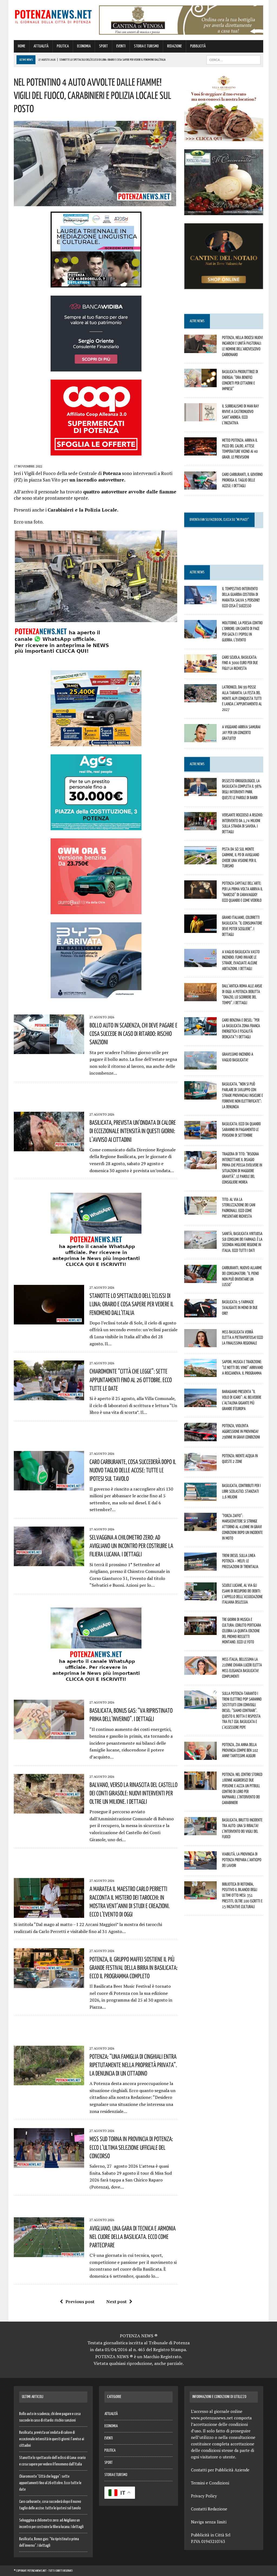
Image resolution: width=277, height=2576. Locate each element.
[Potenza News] (53, 16)
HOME (22, 46)
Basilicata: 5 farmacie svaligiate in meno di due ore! (240, 1307)
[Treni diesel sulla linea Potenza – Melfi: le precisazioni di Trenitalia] (200, 1567)
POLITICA (63, 46)
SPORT (103, 46)
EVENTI (121, 46)
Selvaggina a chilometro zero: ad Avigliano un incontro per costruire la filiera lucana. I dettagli (131, 1546)
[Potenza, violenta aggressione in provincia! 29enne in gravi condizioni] (200, 1437)
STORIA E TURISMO (146, 46)
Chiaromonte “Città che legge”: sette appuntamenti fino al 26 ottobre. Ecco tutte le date (131, 1379)
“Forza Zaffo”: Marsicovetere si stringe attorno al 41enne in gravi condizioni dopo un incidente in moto (242, 1527)
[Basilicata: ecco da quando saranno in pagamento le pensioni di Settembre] (200, 1136)
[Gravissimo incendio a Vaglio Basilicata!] (200, 1066)
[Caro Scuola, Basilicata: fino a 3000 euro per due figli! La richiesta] (200, 669)
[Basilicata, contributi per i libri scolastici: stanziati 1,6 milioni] (200, 1497)
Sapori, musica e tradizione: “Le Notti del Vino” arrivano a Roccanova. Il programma (243, 1367)
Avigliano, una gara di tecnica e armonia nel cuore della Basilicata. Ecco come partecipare (133, 2236)
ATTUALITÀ (41, 46)
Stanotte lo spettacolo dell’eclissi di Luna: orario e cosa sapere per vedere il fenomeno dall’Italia (132, 1304)
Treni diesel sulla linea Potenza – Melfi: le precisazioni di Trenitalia (240, 1561)
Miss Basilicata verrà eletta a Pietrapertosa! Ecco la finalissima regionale (243, 1337)
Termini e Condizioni (210, 2483)
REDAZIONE (174, 46)
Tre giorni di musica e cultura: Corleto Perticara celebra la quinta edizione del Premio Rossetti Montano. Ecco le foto (242, 1630)
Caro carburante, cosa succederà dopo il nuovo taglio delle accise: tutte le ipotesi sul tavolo (133, 1470)
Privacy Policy (204, 2496)
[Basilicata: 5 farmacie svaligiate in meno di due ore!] (200, 1314)
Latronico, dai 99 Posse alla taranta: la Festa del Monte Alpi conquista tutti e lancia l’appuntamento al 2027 (242, 698)
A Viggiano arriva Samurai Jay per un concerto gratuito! (241, 732)
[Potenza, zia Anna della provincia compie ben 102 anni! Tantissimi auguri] (200, 1756)
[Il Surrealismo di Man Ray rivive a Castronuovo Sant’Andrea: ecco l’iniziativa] (200, 418)
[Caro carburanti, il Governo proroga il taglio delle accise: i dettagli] (200, 486)
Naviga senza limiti (209, 2522)
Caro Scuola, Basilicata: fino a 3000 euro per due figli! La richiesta (240, 663)
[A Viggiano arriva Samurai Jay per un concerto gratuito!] (200, 739)
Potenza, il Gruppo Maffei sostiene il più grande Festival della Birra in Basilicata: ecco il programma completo (133, 1967)
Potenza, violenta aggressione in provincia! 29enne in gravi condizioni (241, 1431)
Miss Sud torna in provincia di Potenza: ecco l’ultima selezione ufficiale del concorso (131, 2147)
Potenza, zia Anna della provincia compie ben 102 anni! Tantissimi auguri (240, 1750)
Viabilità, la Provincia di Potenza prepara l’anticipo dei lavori (242, 1860)
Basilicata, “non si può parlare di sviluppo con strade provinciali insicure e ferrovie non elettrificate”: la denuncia (243, 1095)
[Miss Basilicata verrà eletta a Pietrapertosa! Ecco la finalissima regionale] (200, 1343)
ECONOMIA (84, 46)
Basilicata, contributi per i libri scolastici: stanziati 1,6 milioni (241, 1491)
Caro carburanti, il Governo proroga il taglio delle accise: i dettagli (242, 480)
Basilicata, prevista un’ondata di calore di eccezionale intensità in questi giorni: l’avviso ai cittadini (133, 1131)
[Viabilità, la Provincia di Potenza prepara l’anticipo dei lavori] (200, 1866)
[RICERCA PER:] (233, 60)
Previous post (80, 2302)
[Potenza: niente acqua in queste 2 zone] (200, 1468)
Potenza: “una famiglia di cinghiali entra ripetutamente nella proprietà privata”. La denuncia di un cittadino (133, 2065)
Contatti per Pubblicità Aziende (220, 2470)
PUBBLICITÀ (198, 46)
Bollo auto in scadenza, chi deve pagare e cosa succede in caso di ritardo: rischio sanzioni (133, 1033)
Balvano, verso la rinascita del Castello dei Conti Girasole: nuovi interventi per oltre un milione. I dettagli (133, 1793)
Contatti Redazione (209, 2509)
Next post (116, 2302)
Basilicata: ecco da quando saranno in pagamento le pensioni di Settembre (241, 1129)
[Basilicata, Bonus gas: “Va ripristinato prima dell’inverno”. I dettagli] (49, 1736)
